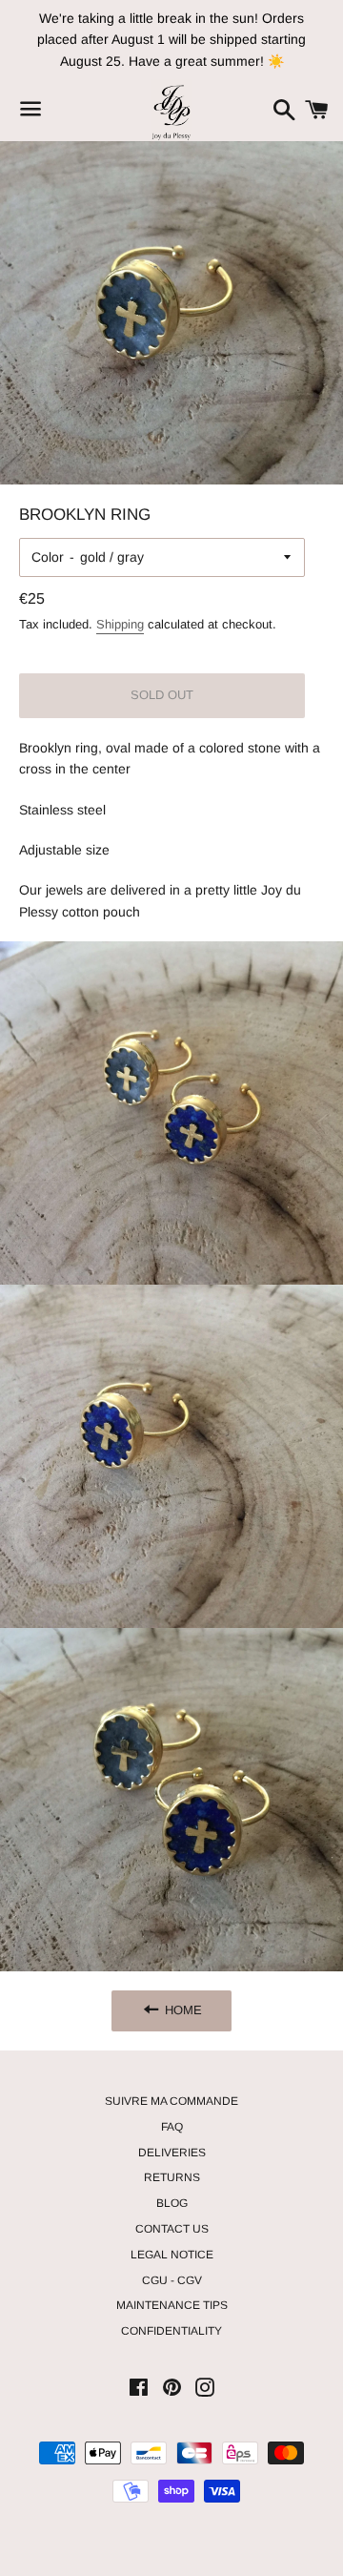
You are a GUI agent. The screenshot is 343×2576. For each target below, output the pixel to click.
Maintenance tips (172, 2305)
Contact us (172, 2229)
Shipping (120, 624)
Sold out (162, 695)
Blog (172, 2203)
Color (48, 557)
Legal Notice (172, 2255)
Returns (172, 2177)
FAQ (172, 2127)
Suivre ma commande (171, 2101)
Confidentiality (171, 2331)
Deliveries (172, 2153)
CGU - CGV (172, 2280)
